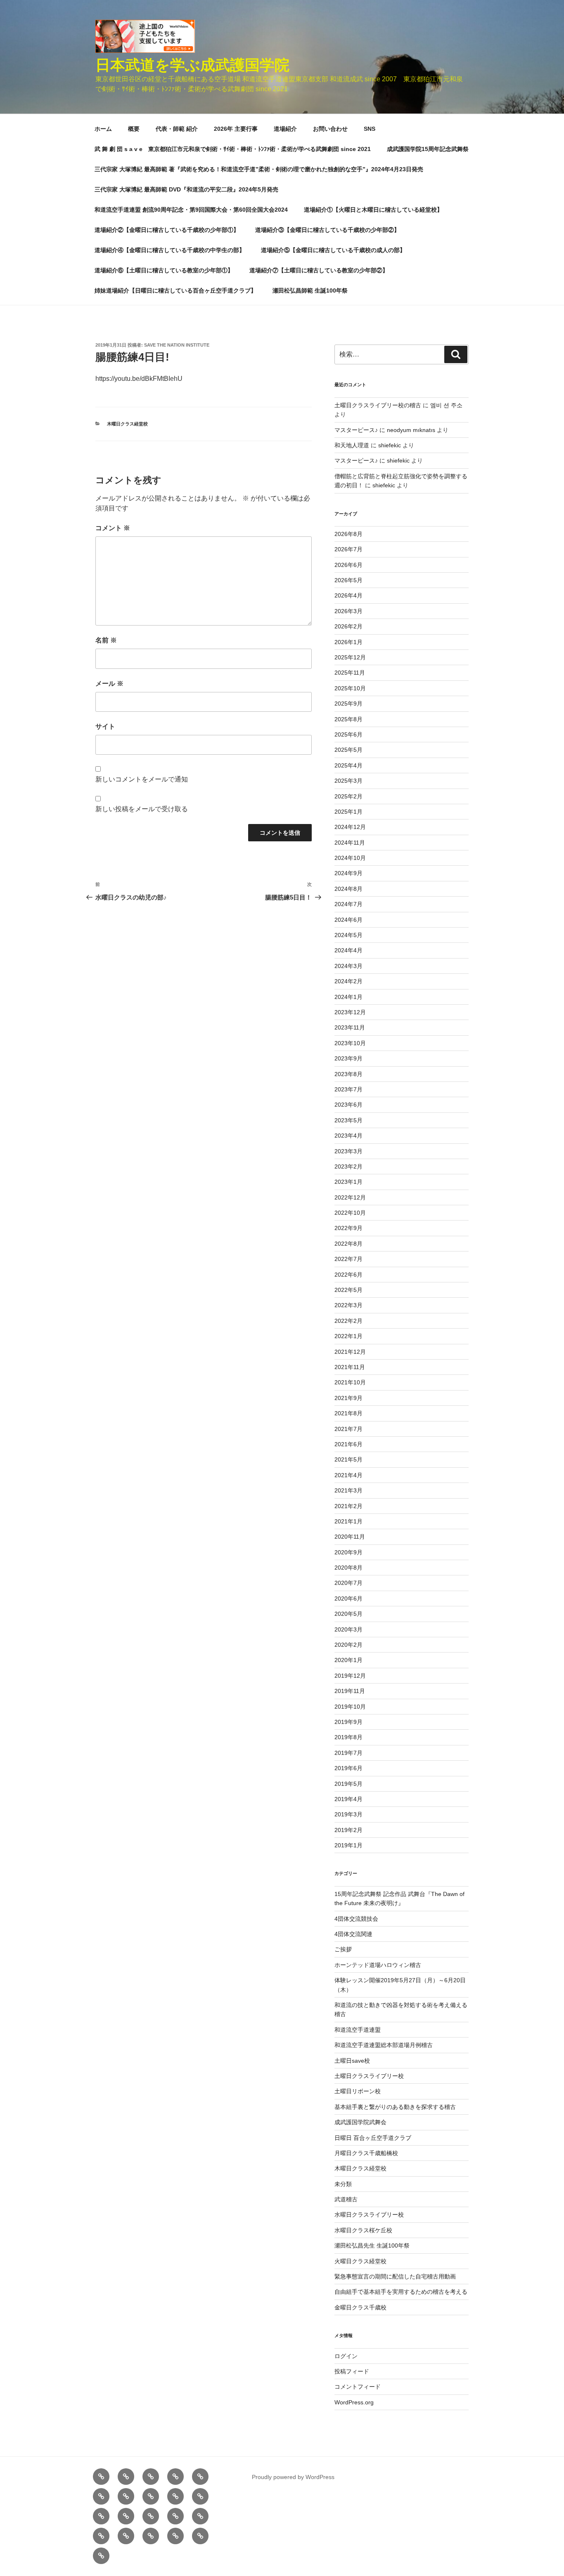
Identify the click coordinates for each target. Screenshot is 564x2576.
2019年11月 (350, 1691)
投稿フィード (352, 2371)
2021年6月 (348, 1444)
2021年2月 (348, 1506)
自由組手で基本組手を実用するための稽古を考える (401, 2292)
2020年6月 (348, 1598)
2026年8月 (348, 534)
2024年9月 (348, 873)
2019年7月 (348, 1753)
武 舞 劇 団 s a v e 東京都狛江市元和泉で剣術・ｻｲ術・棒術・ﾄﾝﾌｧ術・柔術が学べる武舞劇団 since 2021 (233, 149)
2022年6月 (348, 1275)
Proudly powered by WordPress (293, 2477)
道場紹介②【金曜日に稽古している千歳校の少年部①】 (167, 230)
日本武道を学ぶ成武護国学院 (192, 65)
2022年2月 (348, 1321)
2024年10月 (350, 858)
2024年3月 (348, 966)
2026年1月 (348, 642)
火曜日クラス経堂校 (360, 2261)
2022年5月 (348, 1290)
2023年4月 (348, 1136)
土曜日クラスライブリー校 (369, 2076)
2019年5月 (348, 1784)
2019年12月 (350, 1676)
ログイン (346, 2356)
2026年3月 (348, 611)
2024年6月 (348, 920)
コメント (113, 528)
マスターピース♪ (356, 430)
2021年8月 (348, 1413)
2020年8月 (348, 1568)
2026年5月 (348, 580)
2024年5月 (348, 935)
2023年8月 (348, 1074)
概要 (134, 129)
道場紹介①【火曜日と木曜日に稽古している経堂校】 (373, 210)
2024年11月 (350, 843)
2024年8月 (348, 889)
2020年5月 (348, 1614)
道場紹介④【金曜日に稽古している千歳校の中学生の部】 (170, 250)
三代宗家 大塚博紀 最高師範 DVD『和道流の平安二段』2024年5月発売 (186, 189)
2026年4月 (348, 595)
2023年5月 (348, 1120)
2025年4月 (348, 765)
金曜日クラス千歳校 (360, 2307)
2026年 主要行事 (236, 129)
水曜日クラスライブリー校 (369, 2215)
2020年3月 (348, 1629)
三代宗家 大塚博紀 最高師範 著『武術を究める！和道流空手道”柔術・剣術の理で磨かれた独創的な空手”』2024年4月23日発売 (259, 169)
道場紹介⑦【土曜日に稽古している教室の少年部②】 (319, 270)
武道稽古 (346, 2199)
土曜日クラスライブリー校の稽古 (378, 405)
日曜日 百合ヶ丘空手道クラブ (373, 2138)
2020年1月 (348, 1660)
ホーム (103, 129)
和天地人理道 (352, 445)
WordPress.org (354, 2402)
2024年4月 (348, 950)
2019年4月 (348, 1799)
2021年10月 (350, 1382)
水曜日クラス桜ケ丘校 (363, 2230)
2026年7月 (348, 549)
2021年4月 (348, 1475)
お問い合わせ (330, 129)
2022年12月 (350, 1197)
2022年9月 (348, 1228)
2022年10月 (350, 1213)
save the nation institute (177, 345)
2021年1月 (348, 1521)
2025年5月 (348, 750)
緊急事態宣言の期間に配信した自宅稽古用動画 (395, 2276)
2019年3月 (348, 1814)
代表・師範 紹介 (177, 129)
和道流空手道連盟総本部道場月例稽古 (384, 2045)
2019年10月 (350, 1707)
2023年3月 (348, 1151)
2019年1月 (348, 1845)
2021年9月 (348, 1398)
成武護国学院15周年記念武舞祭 (428, 149)
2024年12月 (350, 827)
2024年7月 (348, 904)
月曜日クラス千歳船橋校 (366, 2153)
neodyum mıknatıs (411, 430)
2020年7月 (348, 1583)
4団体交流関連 (353, 1934)
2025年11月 (350, 673)
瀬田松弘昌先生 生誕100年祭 (372, 2245)
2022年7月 (348, 1259)
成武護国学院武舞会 (360, 2122)
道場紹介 (285, 129)
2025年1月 (348, 812)
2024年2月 (348, 981)
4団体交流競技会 (356, 1919)
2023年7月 (348, 1089)
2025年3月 (348, 781)
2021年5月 (348, 1459)
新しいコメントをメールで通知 (142, 779)
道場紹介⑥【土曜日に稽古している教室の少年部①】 (164, 270)
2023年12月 (350, 1012)
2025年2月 (348, 796)
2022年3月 (348, 1305)
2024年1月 (348, 997)
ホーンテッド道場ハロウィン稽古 (378, 1965)
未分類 (343, 2184)
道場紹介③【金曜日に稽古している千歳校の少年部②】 (327, 230)
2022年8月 (348, 1244)
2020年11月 (350, 1537)
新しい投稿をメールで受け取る (142, 809)
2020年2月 (348, 1645)
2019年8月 (348, 1737)
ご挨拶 (343, 1949)
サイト (105, 726)
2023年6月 (348, 1105)
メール (109, 684)
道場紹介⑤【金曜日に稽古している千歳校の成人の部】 (333, 250)
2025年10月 (350, 688)
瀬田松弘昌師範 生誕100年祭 (310, 290)
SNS (370, 129)
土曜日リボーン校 (358, 2091)
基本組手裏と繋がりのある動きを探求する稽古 (395, 2107)
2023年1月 (348, 1182)
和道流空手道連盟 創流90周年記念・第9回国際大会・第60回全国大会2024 (191, 210)
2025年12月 (350, 657)
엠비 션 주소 (446, 405)
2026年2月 (348, 626)
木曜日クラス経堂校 (127, 424)
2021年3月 (348, 1490)
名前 (106, 640)
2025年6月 (348, 734)
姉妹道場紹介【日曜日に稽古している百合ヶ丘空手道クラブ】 (175, 290)
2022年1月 (348, 1336)
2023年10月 (350, 1043)
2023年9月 (348, 1058)
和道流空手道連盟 (358, 2030)
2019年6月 (348, 1768)
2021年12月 (350, 1352)
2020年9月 (348, 1552)
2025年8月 (348, 719)
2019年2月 (348, 1830)
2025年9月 (348, 704)
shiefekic (390, 445)
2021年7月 (348, 1429)
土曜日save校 (352, 2061)
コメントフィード (358, 2387)
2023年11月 (350, 1027)
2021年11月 (350, 1367)
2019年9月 (348, 1722)
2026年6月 (348, 565)
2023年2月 (348, 1166)
